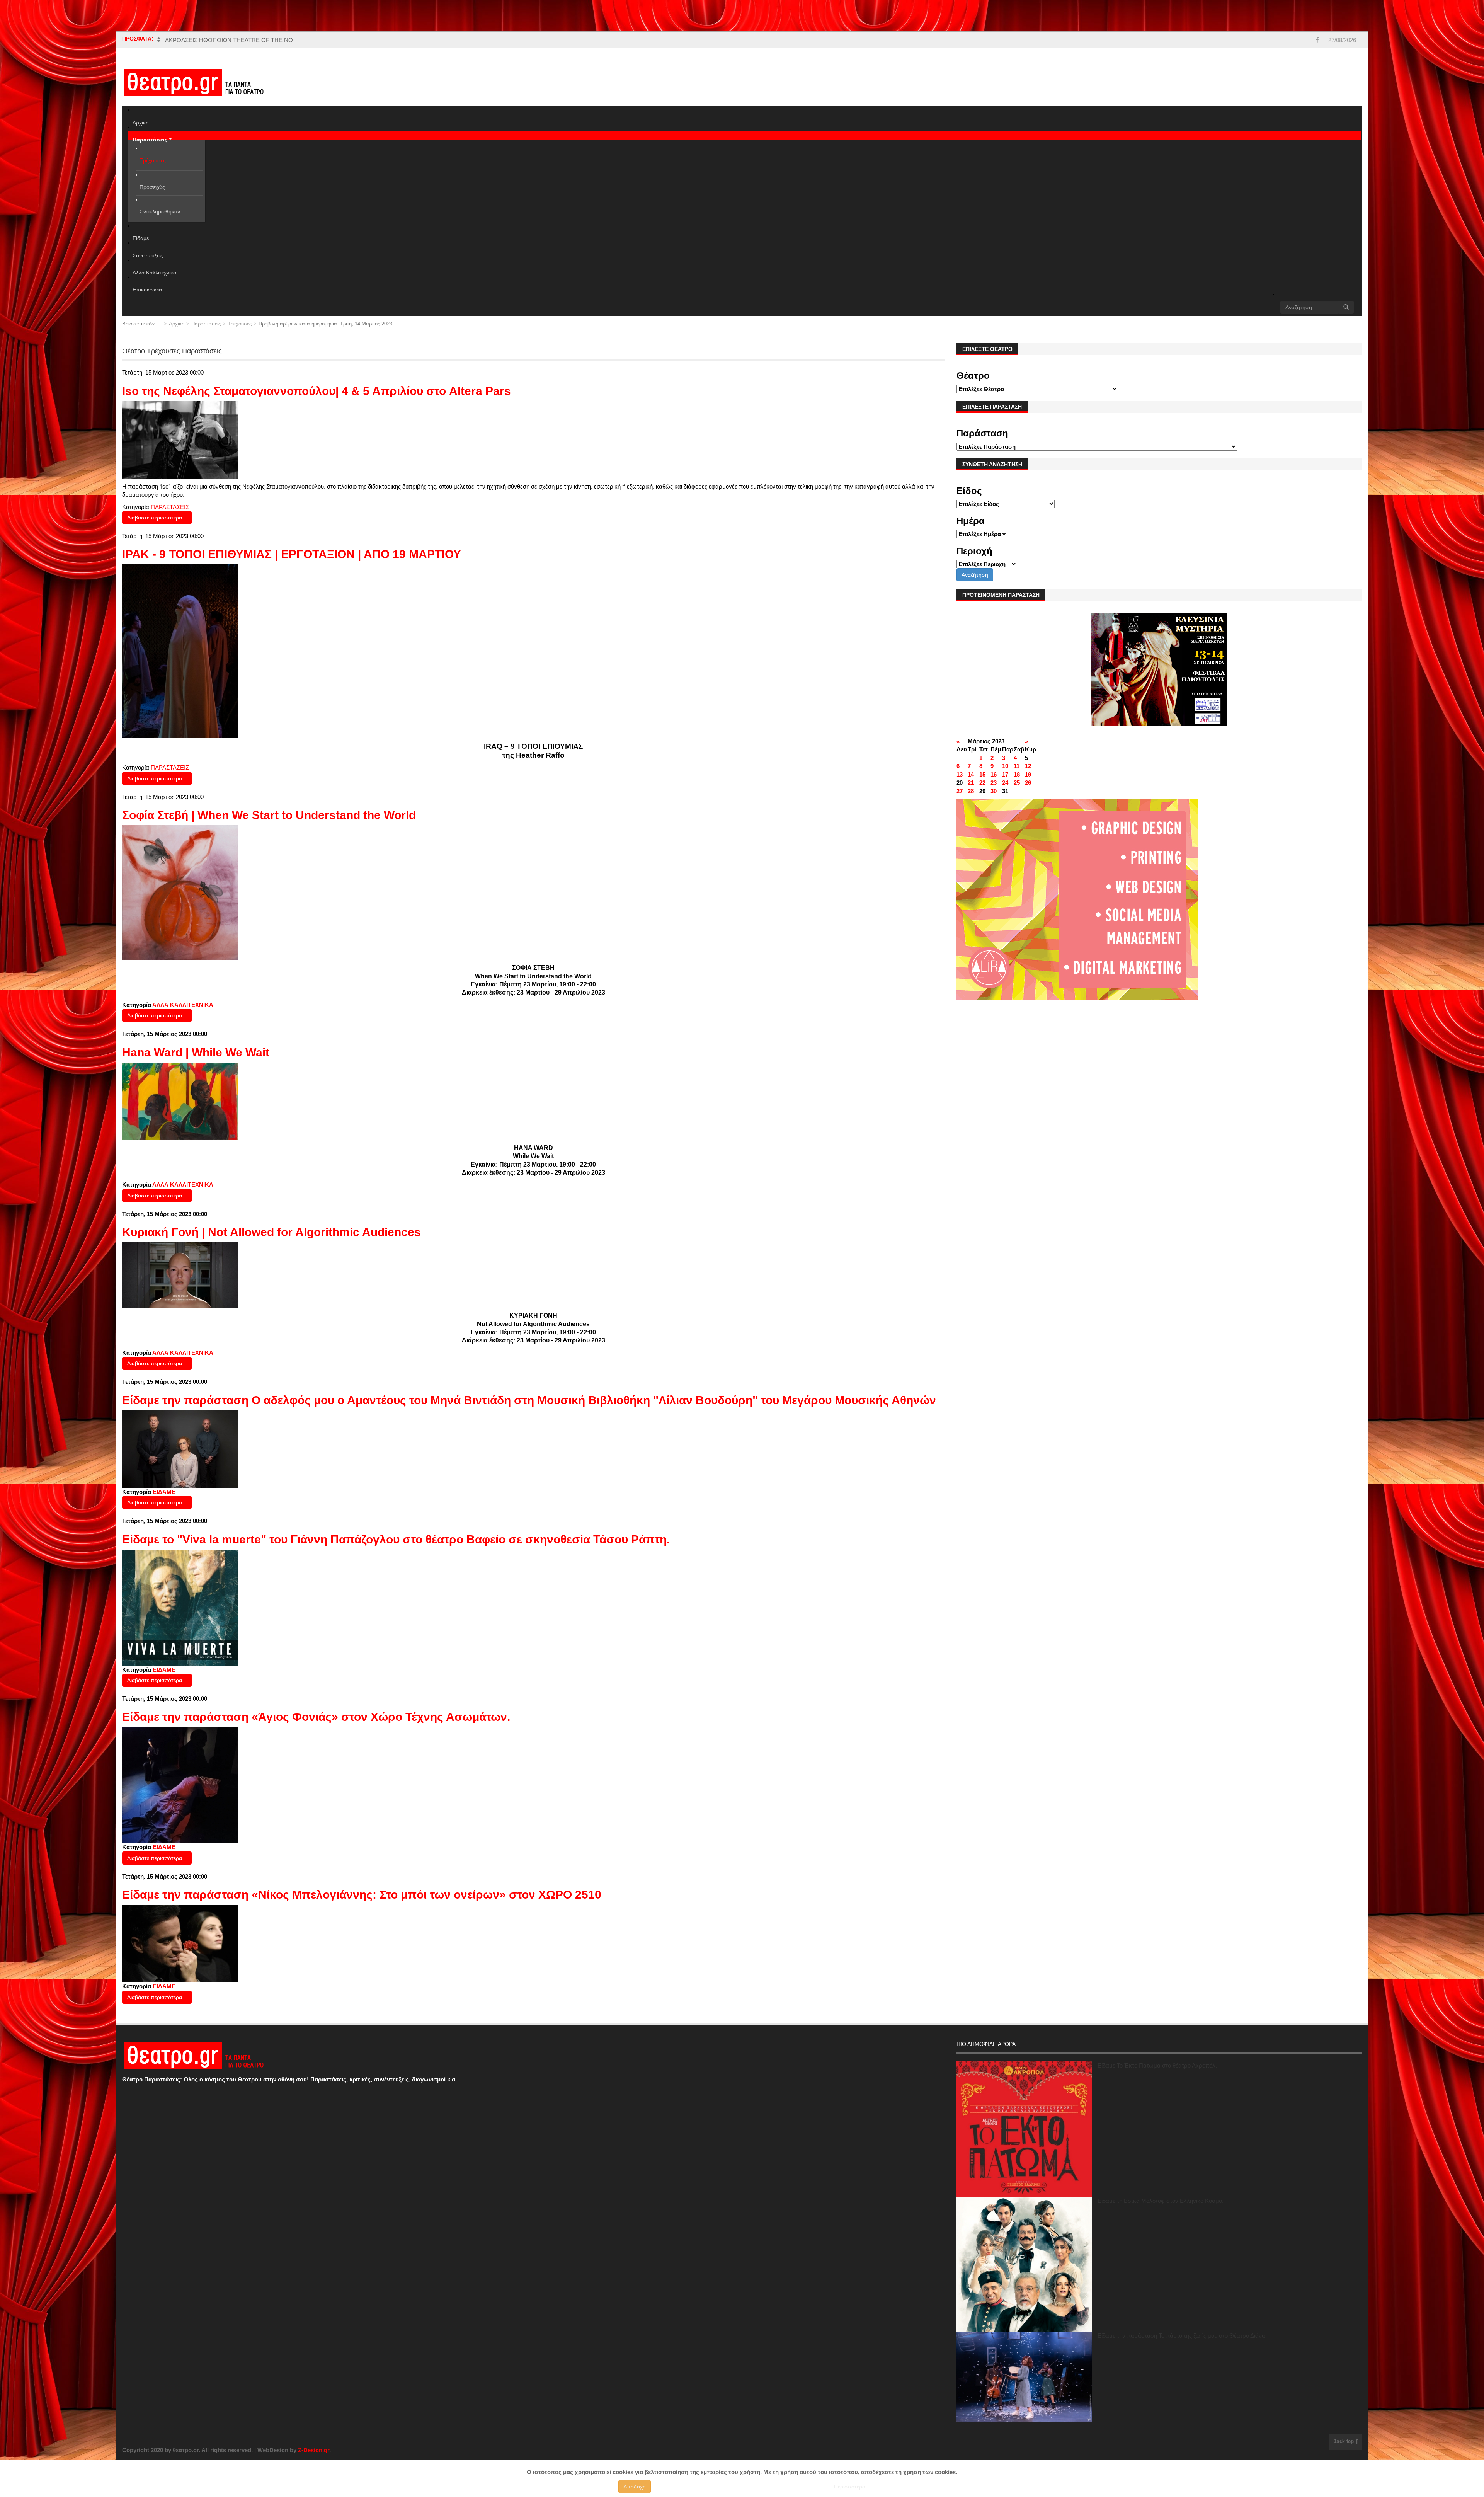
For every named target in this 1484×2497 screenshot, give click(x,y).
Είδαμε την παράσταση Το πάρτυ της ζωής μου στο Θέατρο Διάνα (1181, 2336)
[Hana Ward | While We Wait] (180, 1101)
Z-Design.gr (314, 2450)
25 (1017, 783)
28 (971, 791)
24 (1005, 783)
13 (960, 774)
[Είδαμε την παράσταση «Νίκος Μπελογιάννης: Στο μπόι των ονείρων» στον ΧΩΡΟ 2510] (180, 1943)
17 (1005, 774)
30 (994, 791)
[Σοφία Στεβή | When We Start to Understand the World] (180, 892)
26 (1028, 783)
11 (1017, 766)
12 (1028, 766)
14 (971, 774)
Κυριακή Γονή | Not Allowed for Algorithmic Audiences (271, 1232)
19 (1028, 774)
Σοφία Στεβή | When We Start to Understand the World (269, 815)
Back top (1344, 2442)
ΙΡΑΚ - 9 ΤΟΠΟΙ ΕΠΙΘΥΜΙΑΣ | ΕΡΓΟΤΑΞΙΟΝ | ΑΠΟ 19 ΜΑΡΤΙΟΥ (292, 554)
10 (1005, 766)
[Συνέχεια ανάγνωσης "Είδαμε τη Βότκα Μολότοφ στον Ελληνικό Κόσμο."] (1024, 2264)
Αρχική (177, 324)
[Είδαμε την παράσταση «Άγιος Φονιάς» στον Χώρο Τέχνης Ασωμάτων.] (180, 1784)
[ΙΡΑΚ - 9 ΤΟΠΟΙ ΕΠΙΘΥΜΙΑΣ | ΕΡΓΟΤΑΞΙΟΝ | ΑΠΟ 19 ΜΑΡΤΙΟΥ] (180, 651)
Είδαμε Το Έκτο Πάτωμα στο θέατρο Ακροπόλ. (1157, 2065)
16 (994, 774)
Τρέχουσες (240, 324)
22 (982, 783)
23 (994, 783)
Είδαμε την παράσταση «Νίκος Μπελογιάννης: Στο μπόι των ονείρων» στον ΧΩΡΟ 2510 (362, 1895)
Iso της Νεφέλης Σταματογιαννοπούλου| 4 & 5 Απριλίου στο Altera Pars (317, 391)
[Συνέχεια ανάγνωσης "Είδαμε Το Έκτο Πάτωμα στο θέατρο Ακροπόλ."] (1024, 2129)
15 (982, 774)
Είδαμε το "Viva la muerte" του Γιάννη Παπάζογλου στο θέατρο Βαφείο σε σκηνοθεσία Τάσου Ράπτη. (396, 1539)
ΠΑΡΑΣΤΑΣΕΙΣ (170, 507)
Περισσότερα (850, 2487)
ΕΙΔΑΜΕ (164, 1492)
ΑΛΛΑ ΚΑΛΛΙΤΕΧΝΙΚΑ (183, 1005)
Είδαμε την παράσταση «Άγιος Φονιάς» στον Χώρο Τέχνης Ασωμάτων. (316, 1717)
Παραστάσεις (206, 324)
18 (1017, 774)
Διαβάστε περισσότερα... (157, 518)
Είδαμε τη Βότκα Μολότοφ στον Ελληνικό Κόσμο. (1161, 2201)
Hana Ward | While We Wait (196, 1052)
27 (960, 791)
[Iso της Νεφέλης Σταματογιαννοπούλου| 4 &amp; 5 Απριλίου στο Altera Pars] (180, 439)
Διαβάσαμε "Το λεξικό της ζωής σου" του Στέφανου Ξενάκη (240, 40)
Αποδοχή (635, 2487)
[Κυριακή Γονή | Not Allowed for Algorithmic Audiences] (180, 1275)
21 (971, 783)
